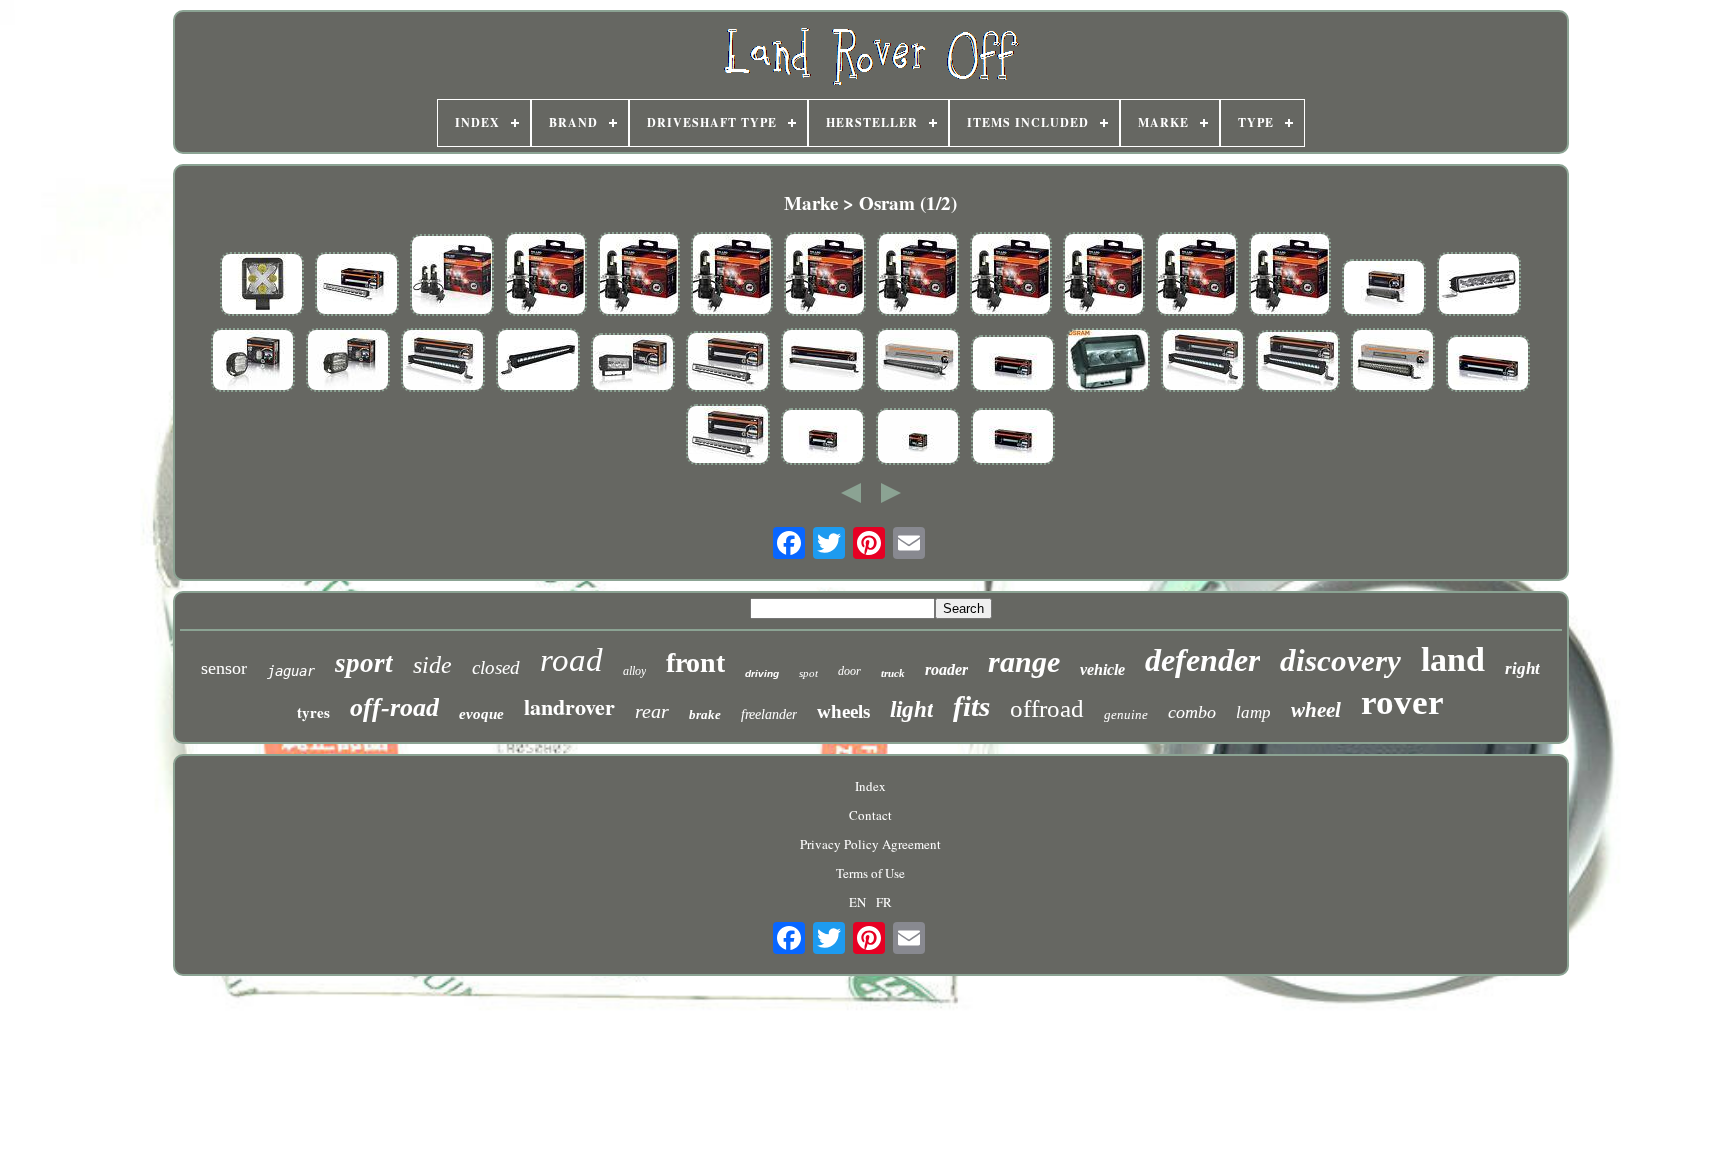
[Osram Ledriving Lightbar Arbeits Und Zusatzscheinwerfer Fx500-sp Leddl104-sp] (443, 362)
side (432, 665)
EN (857, 902)
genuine (1126, 714)
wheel (1316, 710)
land (1453, 659)
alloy (634, 671)
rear (652, 711)
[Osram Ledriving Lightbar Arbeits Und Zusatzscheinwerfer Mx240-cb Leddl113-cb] (348, 362)
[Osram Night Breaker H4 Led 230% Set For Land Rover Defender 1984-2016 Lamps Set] (1290, 276)
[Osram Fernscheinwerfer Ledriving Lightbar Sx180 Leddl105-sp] (823, 438)
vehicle (1102, 669)
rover (1402, 702)
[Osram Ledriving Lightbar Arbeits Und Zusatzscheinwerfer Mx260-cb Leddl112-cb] (253, 362)
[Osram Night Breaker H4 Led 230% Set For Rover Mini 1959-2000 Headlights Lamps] (918, 276)
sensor (224, 668)
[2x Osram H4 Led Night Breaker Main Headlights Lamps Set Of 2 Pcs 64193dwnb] (452, 277)
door (849, 671)
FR (884, 902)
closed (496, 667)
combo (1192, 712)
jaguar (291, 671)
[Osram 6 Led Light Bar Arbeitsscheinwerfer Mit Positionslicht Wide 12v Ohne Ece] (1108, 362)
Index (870, 786)
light (911, 709)
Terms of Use (870, 873)
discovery (1340, 660)
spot (808, 673)
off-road (394, 707)
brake (705, 714)
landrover (569, 706)
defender (1202, 660)
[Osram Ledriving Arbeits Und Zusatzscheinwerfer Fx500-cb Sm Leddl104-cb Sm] (538, 362)
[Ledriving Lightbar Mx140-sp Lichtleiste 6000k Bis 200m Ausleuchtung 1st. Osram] (633, 364)
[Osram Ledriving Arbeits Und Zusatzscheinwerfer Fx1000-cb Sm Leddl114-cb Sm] (823, 362)
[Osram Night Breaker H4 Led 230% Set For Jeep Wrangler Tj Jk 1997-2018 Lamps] (1197, 276)
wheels (843, 711)
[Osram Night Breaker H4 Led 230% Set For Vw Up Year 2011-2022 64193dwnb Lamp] (1104, 276)
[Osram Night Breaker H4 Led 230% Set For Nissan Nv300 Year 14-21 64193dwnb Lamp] (639, 276)
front (695, 662)
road (571, 660)
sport (364, 663)
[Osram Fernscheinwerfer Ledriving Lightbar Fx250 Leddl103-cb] (1013, 438)
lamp (1253, 712)
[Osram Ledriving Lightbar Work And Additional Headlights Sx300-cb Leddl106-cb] (357, 286)
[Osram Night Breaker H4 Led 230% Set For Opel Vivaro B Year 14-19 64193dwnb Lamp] (546, 276)
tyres (313, 712)
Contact (870, 815)
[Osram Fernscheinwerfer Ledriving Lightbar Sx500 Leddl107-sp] (1488, 365)
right (1522, 668)
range (1024, 661)
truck (893, 673)
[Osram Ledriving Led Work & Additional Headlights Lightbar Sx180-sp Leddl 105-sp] (1479, 286)
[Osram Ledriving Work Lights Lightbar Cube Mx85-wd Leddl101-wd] (262, 286)
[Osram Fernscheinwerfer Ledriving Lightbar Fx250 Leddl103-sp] (1013, 365)
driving (762, 673)
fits (971, 706)
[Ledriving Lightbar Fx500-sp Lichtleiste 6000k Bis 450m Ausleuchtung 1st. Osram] (1298, 363)
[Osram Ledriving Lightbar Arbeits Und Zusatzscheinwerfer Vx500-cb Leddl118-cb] (1393, 362)
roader (946, 669)
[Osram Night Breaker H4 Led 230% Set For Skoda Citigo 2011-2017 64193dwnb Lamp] (732, 276)
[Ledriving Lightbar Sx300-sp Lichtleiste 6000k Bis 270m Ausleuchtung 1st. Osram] (728, 363)
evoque (481, 714)
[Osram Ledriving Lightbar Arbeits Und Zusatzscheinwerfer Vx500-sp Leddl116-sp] (918, 362)
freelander (769, 714)
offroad (1047, 708)
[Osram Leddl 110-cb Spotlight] (1384, 289)
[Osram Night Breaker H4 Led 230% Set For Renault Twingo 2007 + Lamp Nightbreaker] (825, 276)
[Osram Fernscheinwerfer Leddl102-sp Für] (918, 438)
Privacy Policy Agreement (870, 844)
